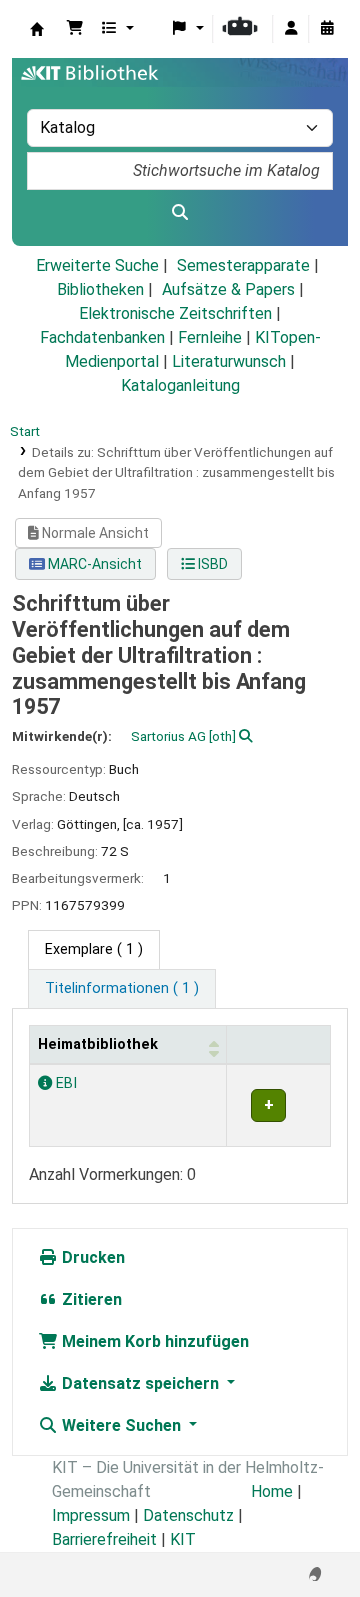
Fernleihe (210, 337)
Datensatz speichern (140, 1383)
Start (25, 431)
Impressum (91, 1515)
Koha (37, 29)
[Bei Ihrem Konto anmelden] (291, 29)
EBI (64, 1083)
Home (272, 1491)
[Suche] (180, 213)
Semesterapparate (243, 265)
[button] (75, 29)
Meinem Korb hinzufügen (153, 1341)
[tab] (122, 989)
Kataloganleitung (180, 385)
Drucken (91, 1257)
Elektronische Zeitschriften (175, 313)
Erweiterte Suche (97, 265)
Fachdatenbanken (102, 337)
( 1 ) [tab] (94, 949)
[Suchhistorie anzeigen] (327, 29)
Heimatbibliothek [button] (98, 1044)
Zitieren (90, 1299)
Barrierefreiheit (104, 1539)
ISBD (211, 564)
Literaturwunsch (229, 361)
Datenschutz (188, 1515)
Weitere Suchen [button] (121, 1425)
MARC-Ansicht (93, 564)
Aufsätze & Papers (228, 289)
